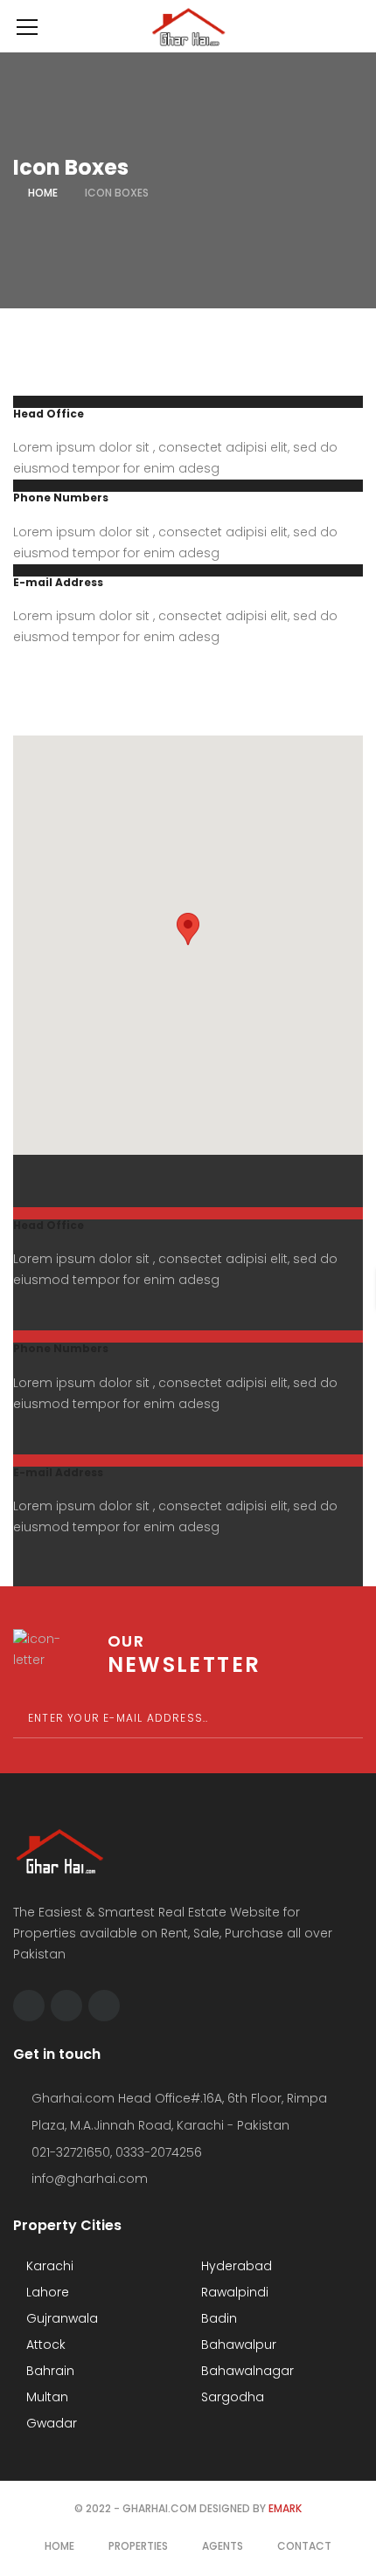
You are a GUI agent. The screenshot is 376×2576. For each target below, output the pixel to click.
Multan (45, 2397)
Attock (44, 2345)
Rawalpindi (233, 2292)
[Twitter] (66, 2006)
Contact (304, 2546)
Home (43, 193)
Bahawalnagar (246, 2371)
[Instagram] (104, 2006)
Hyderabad (235, 2266)
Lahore (46, 2292)
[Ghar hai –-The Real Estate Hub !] (188, 26)
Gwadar (50, 2423)
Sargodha (231, 2397)
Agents (223, 2546)
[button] (188, 929)
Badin (217, 2318)
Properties (138, 2546)
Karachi (48, 2266)
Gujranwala (60, 2318)
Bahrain (49, 2371)
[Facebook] (29, 2006)
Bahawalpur (237, 2345)
